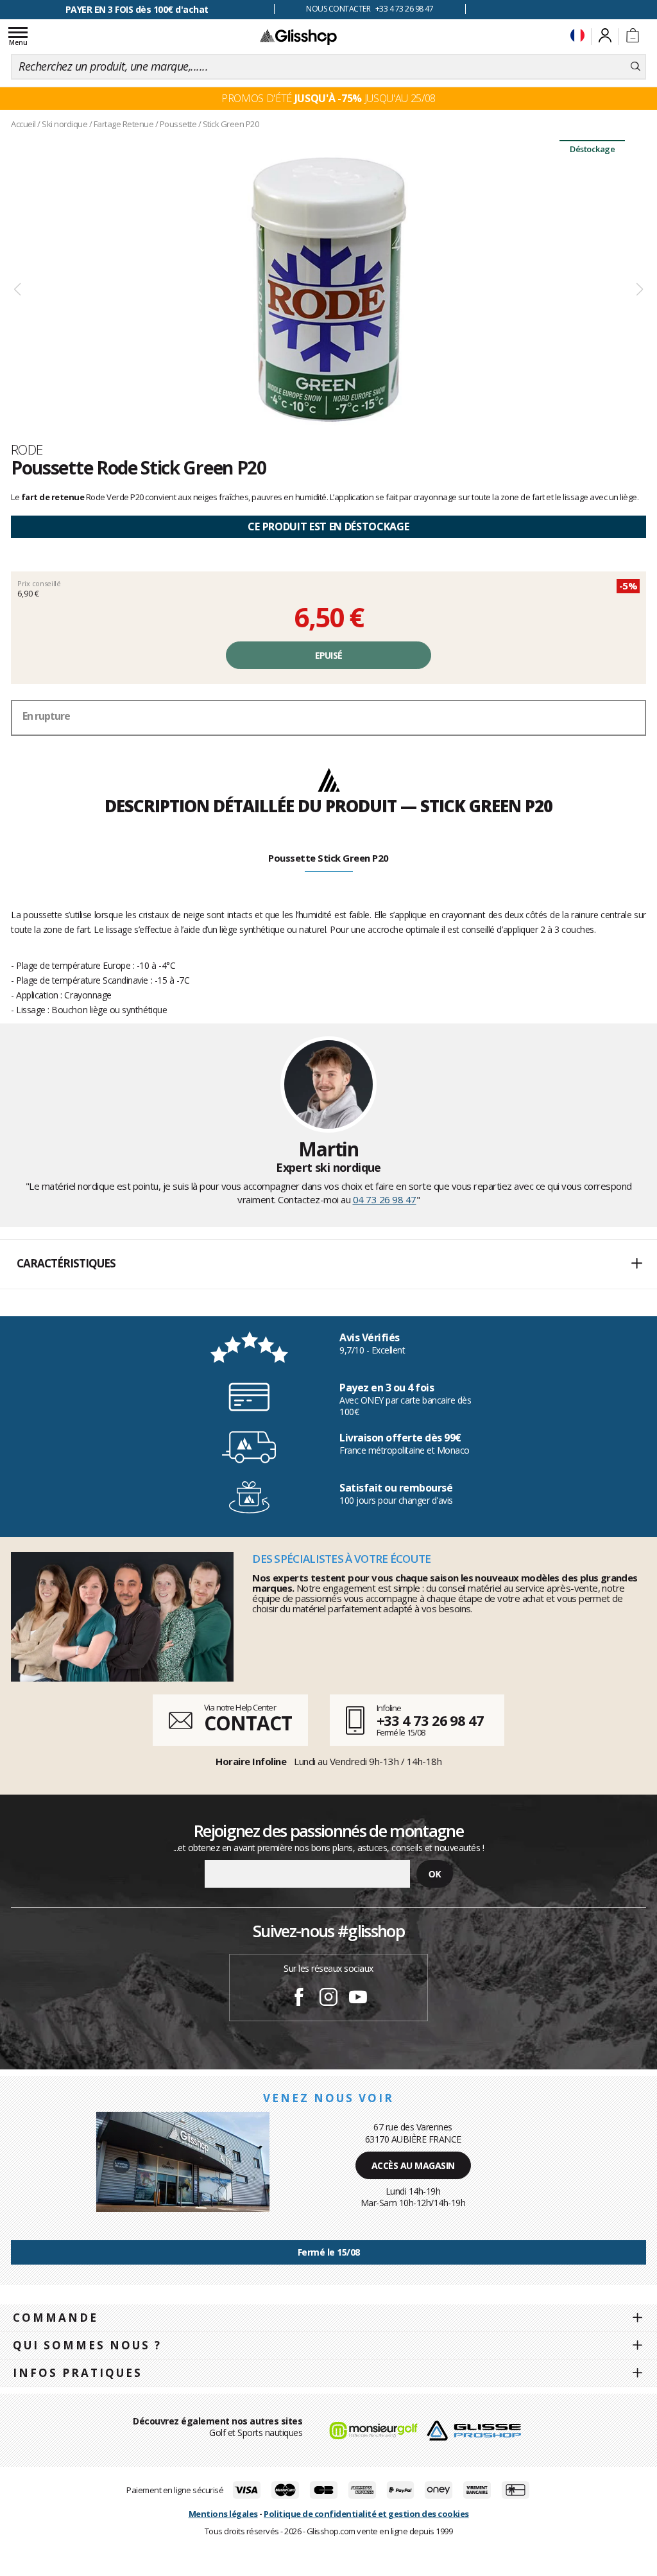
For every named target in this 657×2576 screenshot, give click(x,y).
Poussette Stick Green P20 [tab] (328, 858)
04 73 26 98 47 (385, 1199)
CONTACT (248, 1723)
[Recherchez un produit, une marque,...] (636, 67)
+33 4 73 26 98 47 (430, 1720)
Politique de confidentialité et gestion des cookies (366, 2514)
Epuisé (329, 655)
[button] (328, 1264)
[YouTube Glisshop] (358, 1999)
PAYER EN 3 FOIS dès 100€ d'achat (137, 9)
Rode (27, 449)
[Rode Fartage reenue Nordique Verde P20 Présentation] (328, 290)
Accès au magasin (413, 2165)
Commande (55, 2318)
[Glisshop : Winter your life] (298, 37)
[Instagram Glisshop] (328, 1999)
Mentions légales (223, 2514)
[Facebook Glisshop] (299, 1999)
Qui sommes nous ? (87, 2345)
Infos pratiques (78, 2373)
